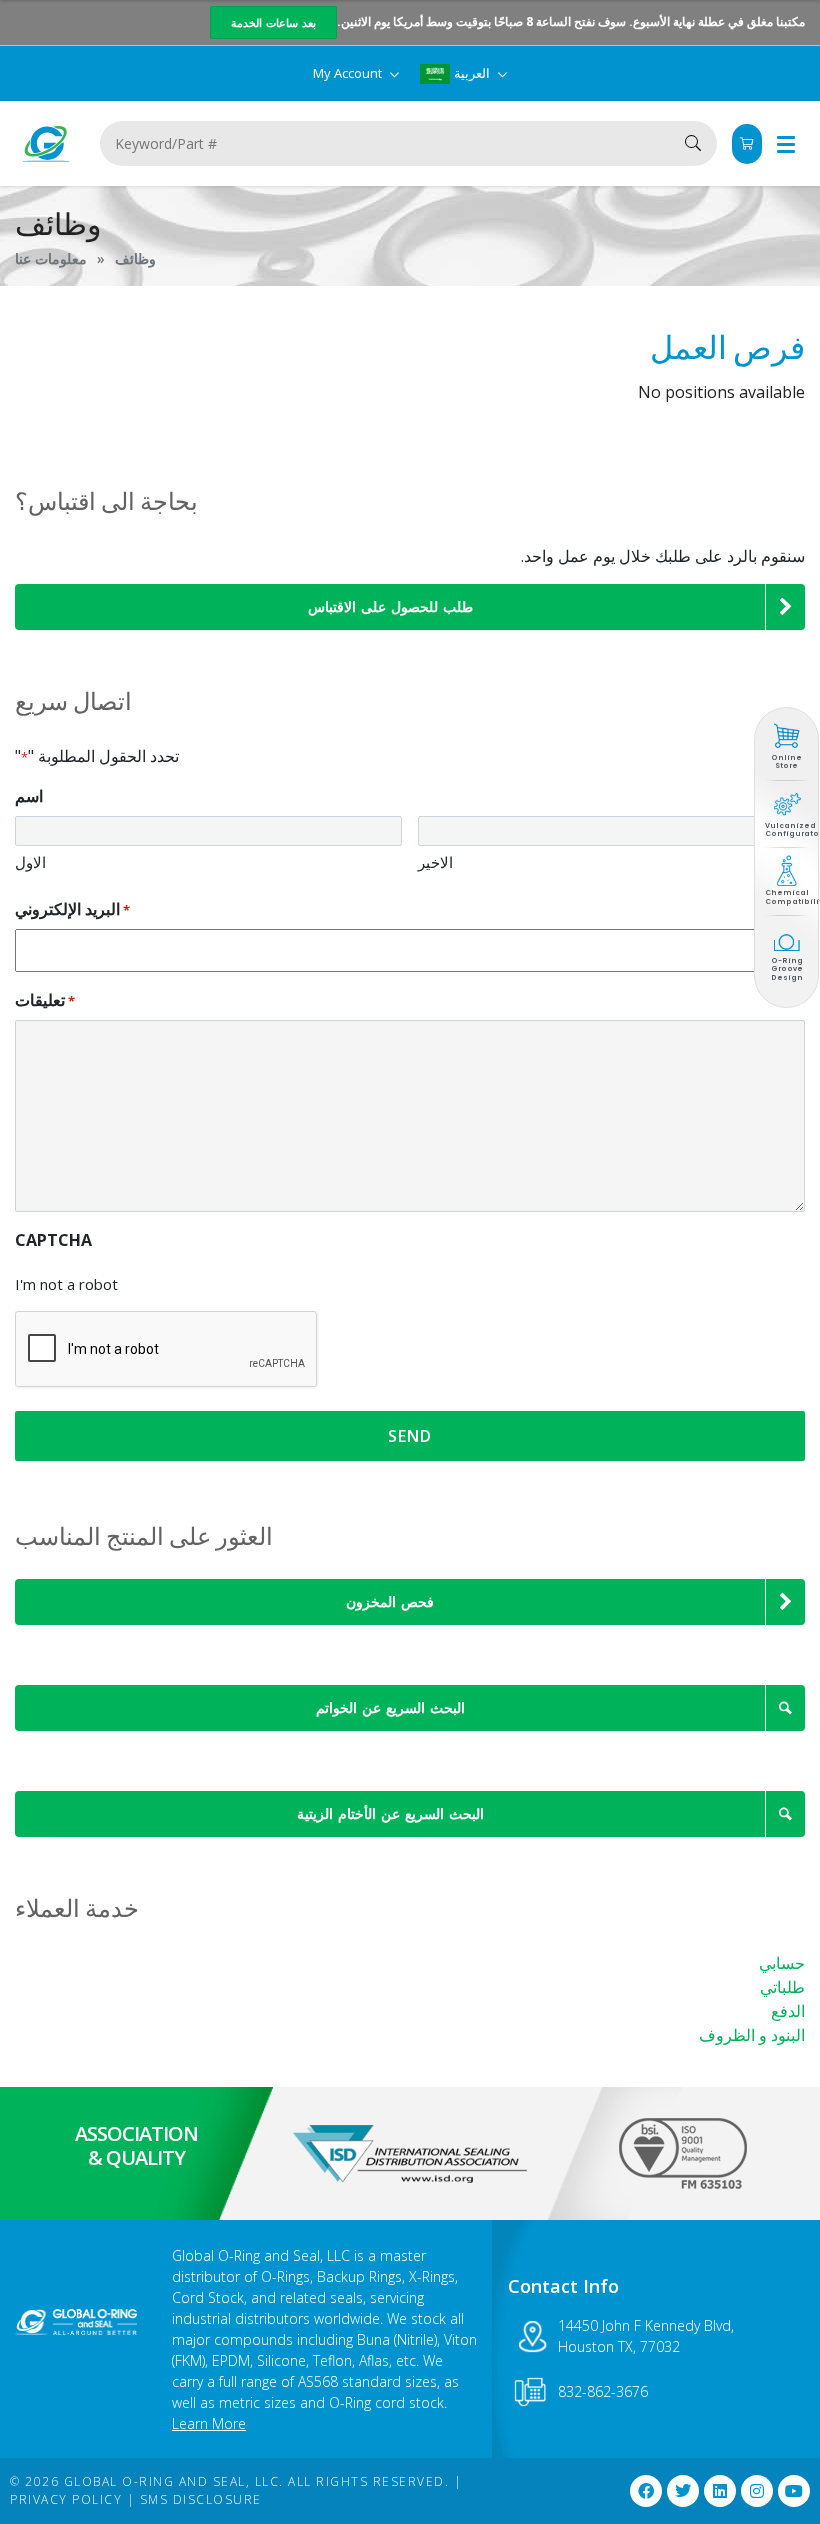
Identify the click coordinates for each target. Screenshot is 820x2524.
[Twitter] (683, 2491)
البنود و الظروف (752, 2035)
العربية (472, 73)
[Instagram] (757, 2491)
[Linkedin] (720, 2491)
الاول (30, 862)
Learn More (209, 2423)
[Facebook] (646, 2491)
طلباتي (782, 1987)
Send (410, 1436)
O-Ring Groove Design (787, 969)
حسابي (782, 1963)
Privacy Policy (66, 2499)
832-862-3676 (603, 2391)
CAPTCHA (53, 1240)
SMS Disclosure (201, 2499)
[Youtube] (794, 2491)
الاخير (435, 862)
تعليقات (45, 1000)
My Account (349, 73)
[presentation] (167, 1350)
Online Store (786, 761)
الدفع (788, 2011)
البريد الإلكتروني (72, 909)
